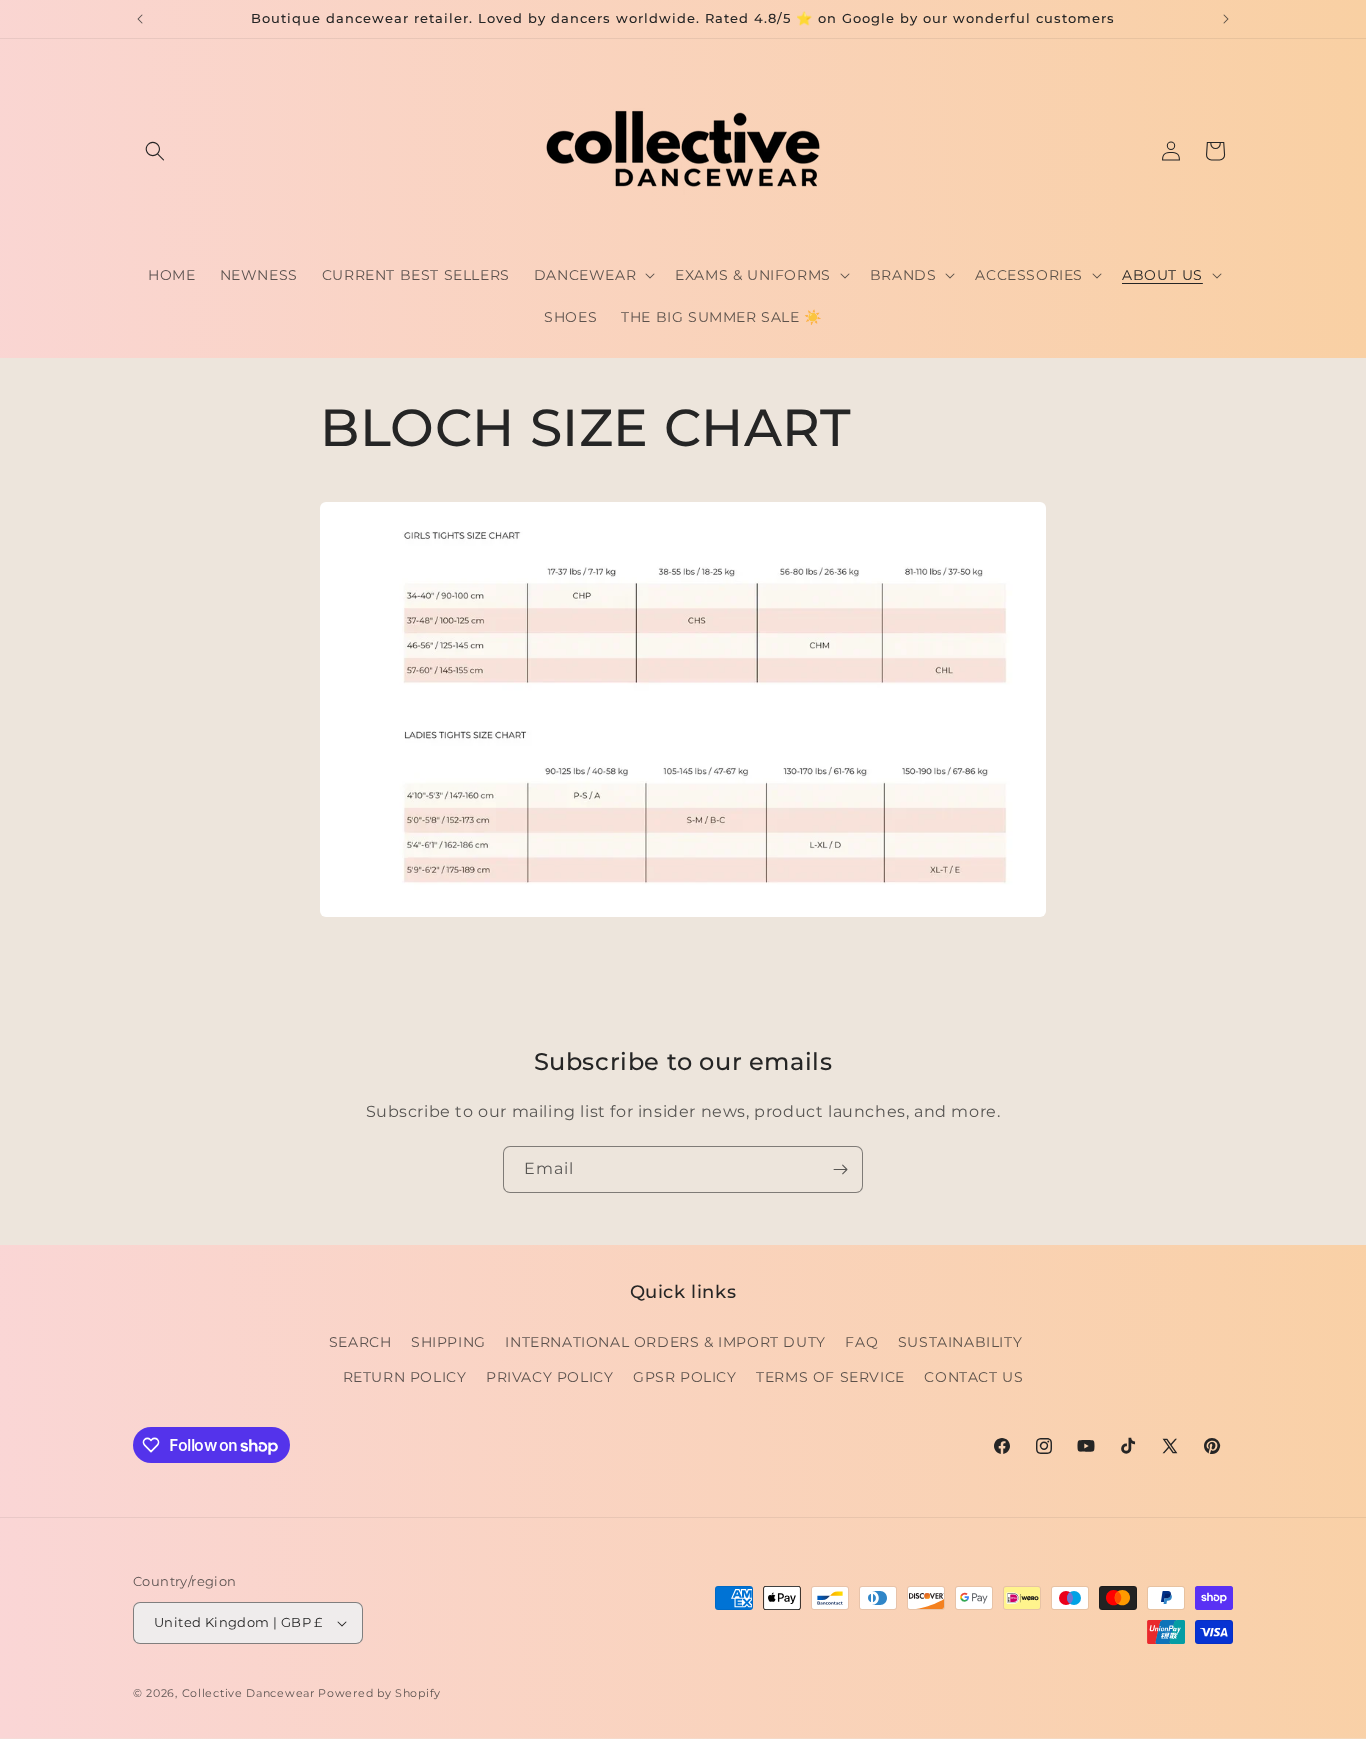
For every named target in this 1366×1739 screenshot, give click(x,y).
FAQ (861, 1342)
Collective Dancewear (248, 1693)
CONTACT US (973, 1377)
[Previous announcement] (140, 19)
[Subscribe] (840, 1169)
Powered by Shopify (379, 1693)
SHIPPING (448, 1342)
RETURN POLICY (405, 1377)
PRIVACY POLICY (549, 1377)
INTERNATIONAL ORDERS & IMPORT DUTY (665, 1342)
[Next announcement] (1226, 19)
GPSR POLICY (685, 1377)
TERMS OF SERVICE (830, 1377)
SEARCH (360, 1342)
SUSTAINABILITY (960, 1342)
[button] (155, 151)
